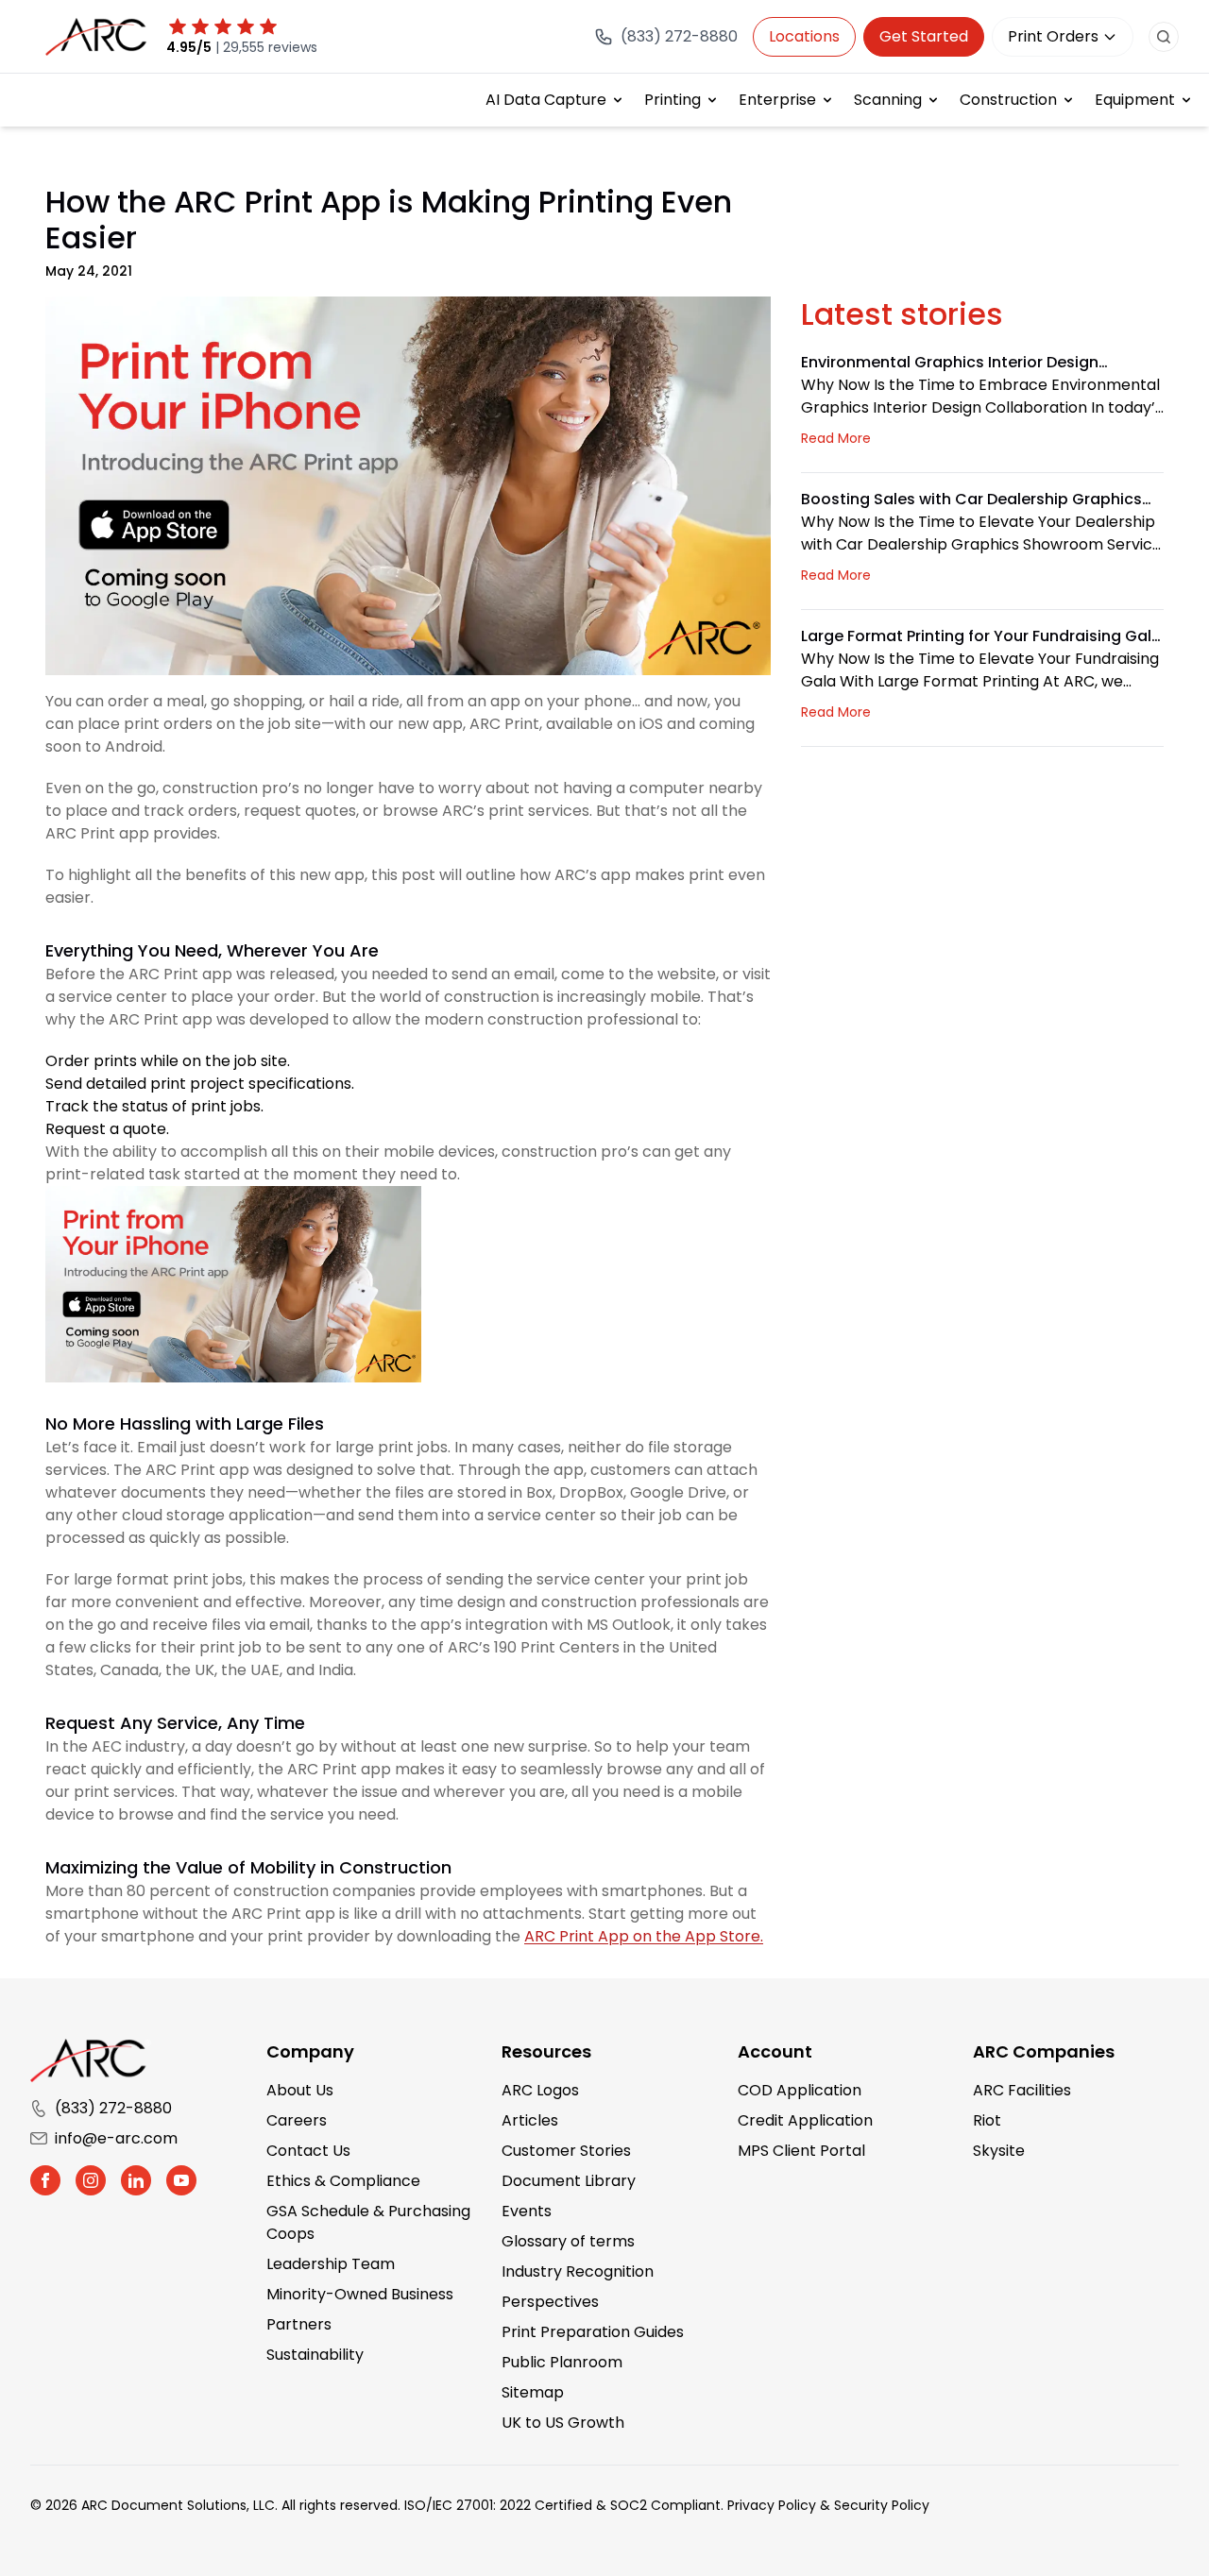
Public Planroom (562, 2362)
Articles (530, 2120)
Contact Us (308, 2151)
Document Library (569, 2181)
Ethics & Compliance (343, 2181)
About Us (300, 2090)
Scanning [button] (888, 100)
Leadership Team (331, 2264)
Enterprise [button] (777, 100)
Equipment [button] (1135, 100)
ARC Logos (540, 2090)
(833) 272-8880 (113, 2108)
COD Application (800, 2090)
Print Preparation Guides (593, 2332)
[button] (45, 2180)
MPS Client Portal (801, 2151)
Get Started (924, 36)
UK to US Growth (563, 2423)
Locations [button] (804, 36)
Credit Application (805, 2120)
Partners (299, 2324)
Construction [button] (1008, 100)
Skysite (999, 2151)
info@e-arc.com (116, 2138)
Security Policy (882, 2505)
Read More (836, 438)
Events (527, 2211)
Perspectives (550, 2302)
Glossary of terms (568, 2241)
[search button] (1164, 37)
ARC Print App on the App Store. (644, 1936)
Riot (987, 2120)
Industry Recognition (578, 2271)
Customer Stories (566, 2151)
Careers (297, 2120)
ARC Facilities (1022, 2090)
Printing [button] (673, 100)
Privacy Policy (772, 2505)
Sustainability (315, 2355)
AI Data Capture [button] (546, 100)
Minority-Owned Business (360, 2294)
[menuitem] (555, 100)
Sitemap (533, 2392)
